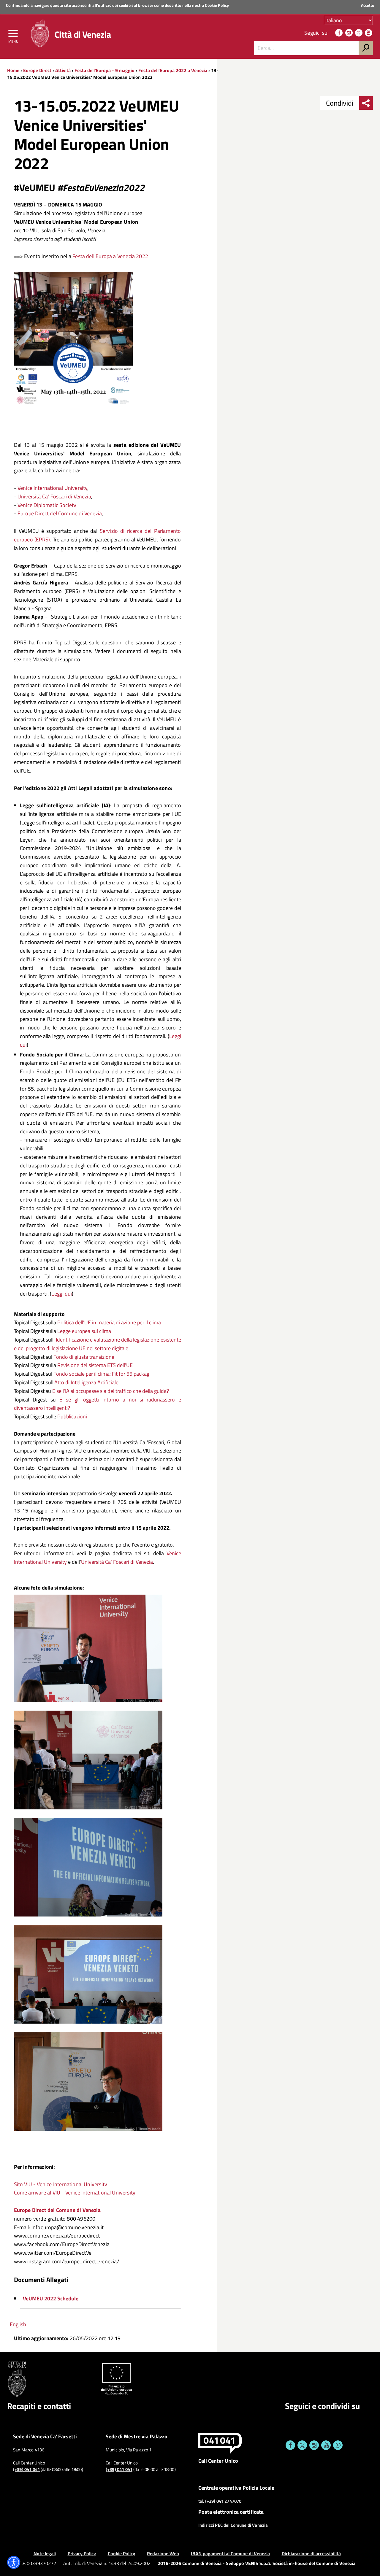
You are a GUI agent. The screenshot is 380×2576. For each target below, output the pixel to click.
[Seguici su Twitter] (359, 33)
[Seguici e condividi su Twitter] (302, 2445)
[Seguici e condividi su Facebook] (290, 2445)
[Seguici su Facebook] (339, 33)
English (18, 2324)
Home (13, 70)
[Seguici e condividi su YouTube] (326, 2445)
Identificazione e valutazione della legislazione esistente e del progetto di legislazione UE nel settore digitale (98, 1344)
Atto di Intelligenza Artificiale (87, 1382)
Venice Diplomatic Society (47, 505)
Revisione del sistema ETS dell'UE (95, 1365)
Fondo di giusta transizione (84, 1357)
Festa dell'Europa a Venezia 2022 (110, 256)
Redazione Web (163, 2553)
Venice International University (53, 488)
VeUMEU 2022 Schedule (51, 2298)
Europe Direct (38, 70)
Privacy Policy (82, 2553)
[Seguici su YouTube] (369, 33)
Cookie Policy (217, 5)
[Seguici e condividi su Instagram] (314, 2445)
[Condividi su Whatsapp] (338, 2445)
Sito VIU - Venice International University (61, 2184)
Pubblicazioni (72, 1416)
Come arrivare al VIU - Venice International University (75, 2193)
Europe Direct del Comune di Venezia (60, 513)
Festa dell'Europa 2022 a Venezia (173, 70)
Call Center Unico (218, 2461)
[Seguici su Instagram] (349, 33)
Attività (63, 70)
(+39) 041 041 (26, 2469)
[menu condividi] (366, 103)
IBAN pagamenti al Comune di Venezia (230, 2553)
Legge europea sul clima (84, 1331)
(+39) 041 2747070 (223, 2501)
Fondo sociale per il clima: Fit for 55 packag (101, 1374)
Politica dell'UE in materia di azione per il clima (109, 1322)
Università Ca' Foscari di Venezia (54, 496)
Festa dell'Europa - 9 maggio (104, 70)
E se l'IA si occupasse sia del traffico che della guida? (111, 1391)
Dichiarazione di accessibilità (311, 2553)
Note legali (45, 2553)
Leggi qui (62, 1294)
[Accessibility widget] (14, 2562)
